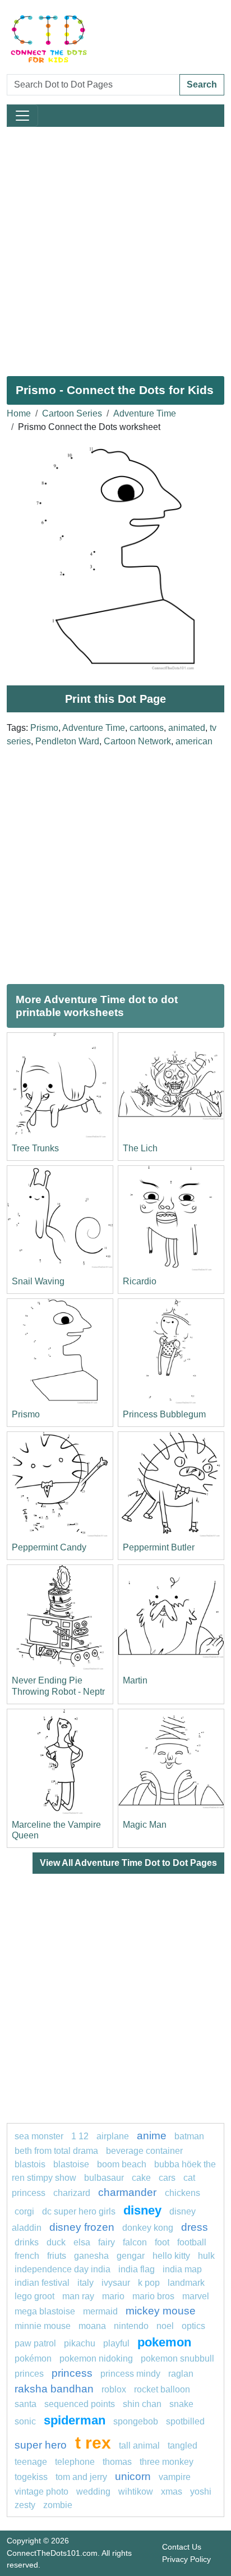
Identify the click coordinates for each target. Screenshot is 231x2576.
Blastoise (71, 2164)
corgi (24, 2211)
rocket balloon (162, 2389)
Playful (116, 2343)
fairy (107, 2242)
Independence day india (63, 2269)
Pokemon (164, 2342)
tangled (183, 2445)
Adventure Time (145, 413)
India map (182, 2269)
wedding (93, 2492)
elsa (82, 2242)
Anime (152, 2136)
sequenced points (80, 2404)
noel (165, 2326)
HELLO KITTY (171, 2256)
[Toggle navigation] (22, 116)
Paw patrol (35, 2343)
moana (92, 2326)
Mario (113, 2296)
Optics (193, 2326)
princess (72, 2373)
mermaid (100, 2311)
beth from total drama (56, 2151)
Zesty (25, 2505)
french (27, 2256)
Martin (135, 1680)
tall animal (139, 2445)
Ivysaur (116, 2283)
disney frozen (82, 2227)
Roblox (114, 2389)
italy (86, 2283)
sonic (25, 2421)
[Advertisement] (115, 247)
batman (189, 2136)
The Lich (140, 1148)
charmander (129, 2192)
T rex (93, 2442)
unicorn (133, 2476)
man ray (78, 2296)
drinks (27, 2242)
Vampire (175, 2477)
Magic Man (145, 1825)
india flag (137, 2269)
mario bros (153, 2296)
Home (19, 413)
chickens (183, 2193)
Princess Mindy (130, 2374)
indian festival (42, 2283)
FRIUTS (57, 2256)
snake (181, 2404)
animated (187, 728)
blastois (30, 2164)
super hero (42, 2445)
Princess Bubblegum (164, 1414)
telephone (75, 2462)
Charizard (72, 2193)
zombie (58, 2505)
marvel (196, 2296)
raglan (181, 2374)
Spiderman (75, 2420)
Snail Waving (38, 1281)
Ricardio (140, 1281)
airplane (113, 2136)
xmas (172, 2492)
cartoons (147, 728)
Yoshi (201, 2492)
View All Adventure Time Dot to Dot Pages (128, 1863)
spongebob (136, 2421)
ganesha (91, 2256)
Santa (26, 2404)
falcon (135, 2242)
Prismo (44, 728)
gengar (131, 2256)
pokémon (33, 2358)
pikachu (80, 2343)
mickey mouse (161, 2311)
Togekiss (31, 2477)
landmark (186, 2283)
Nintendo (131, 2326)
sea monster (40, 2136)
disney (142, 2210)
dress (195, 2227)
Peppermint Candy (49, 1547)
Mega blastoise (45, 2311)
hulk (206, 2256)
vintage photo (41, 2492)
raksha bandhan (54, 2389)
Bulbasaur (104, 2178)
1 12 (80, 2136)
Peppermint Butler (159, 1547)
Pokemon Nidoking (96, 2358)
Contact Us (182, 2547)
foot (162, 2242)
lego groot (34, 2296)
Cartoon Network (137, 741)
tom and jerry (81, 2477)
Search (202, 84)
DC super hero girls (79, 2211)
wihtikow (136, 2492)
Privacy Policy (186, 2559)
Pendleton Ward (67, 741)
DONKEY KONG (148, 2228)
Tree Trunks (35, 1148)
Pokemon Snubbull (177, 2358)
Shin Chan (142, 2404)
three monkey (167, 2462)
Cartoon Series (72, 413)
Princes (29, 2374)
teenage (31, 2462)
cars (167, 2178)
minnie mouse (43, 2326)
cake (141, 2178)
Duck (56, 2242)
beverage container (144, 2151)
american (194, 741)
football (192, 2242)
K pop (149, 2283)
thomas (117, 2462)
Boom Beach (122, 2164)
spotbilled (185, 2421)
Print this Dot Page (115, 699)
